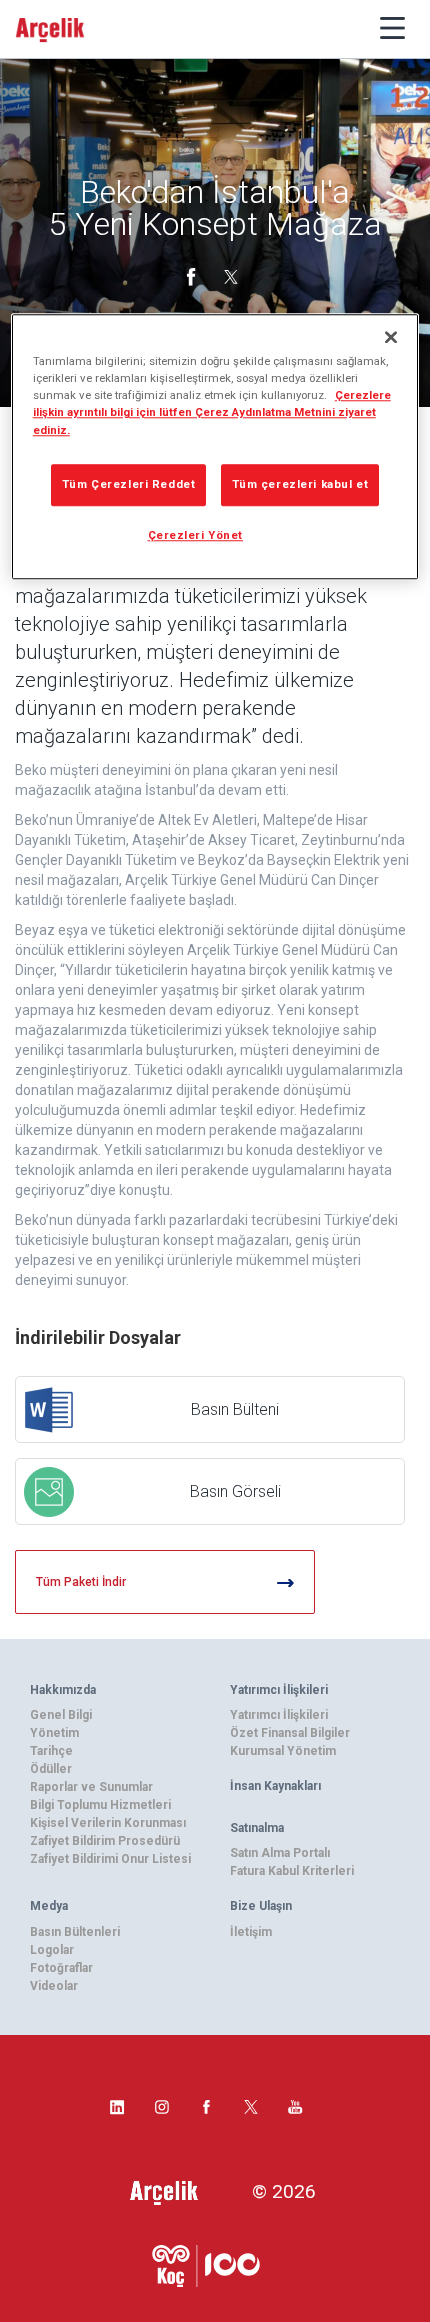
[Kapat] (391, 338)
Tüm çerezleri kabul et (300, 484)
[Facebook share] (193, 275)
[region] (215, 447)
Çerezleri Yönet (196, 535)
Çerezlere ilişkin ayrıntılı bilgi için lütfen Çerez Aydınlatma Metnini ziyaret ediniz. (212, 413)
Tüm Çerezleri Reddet (128, 484)
